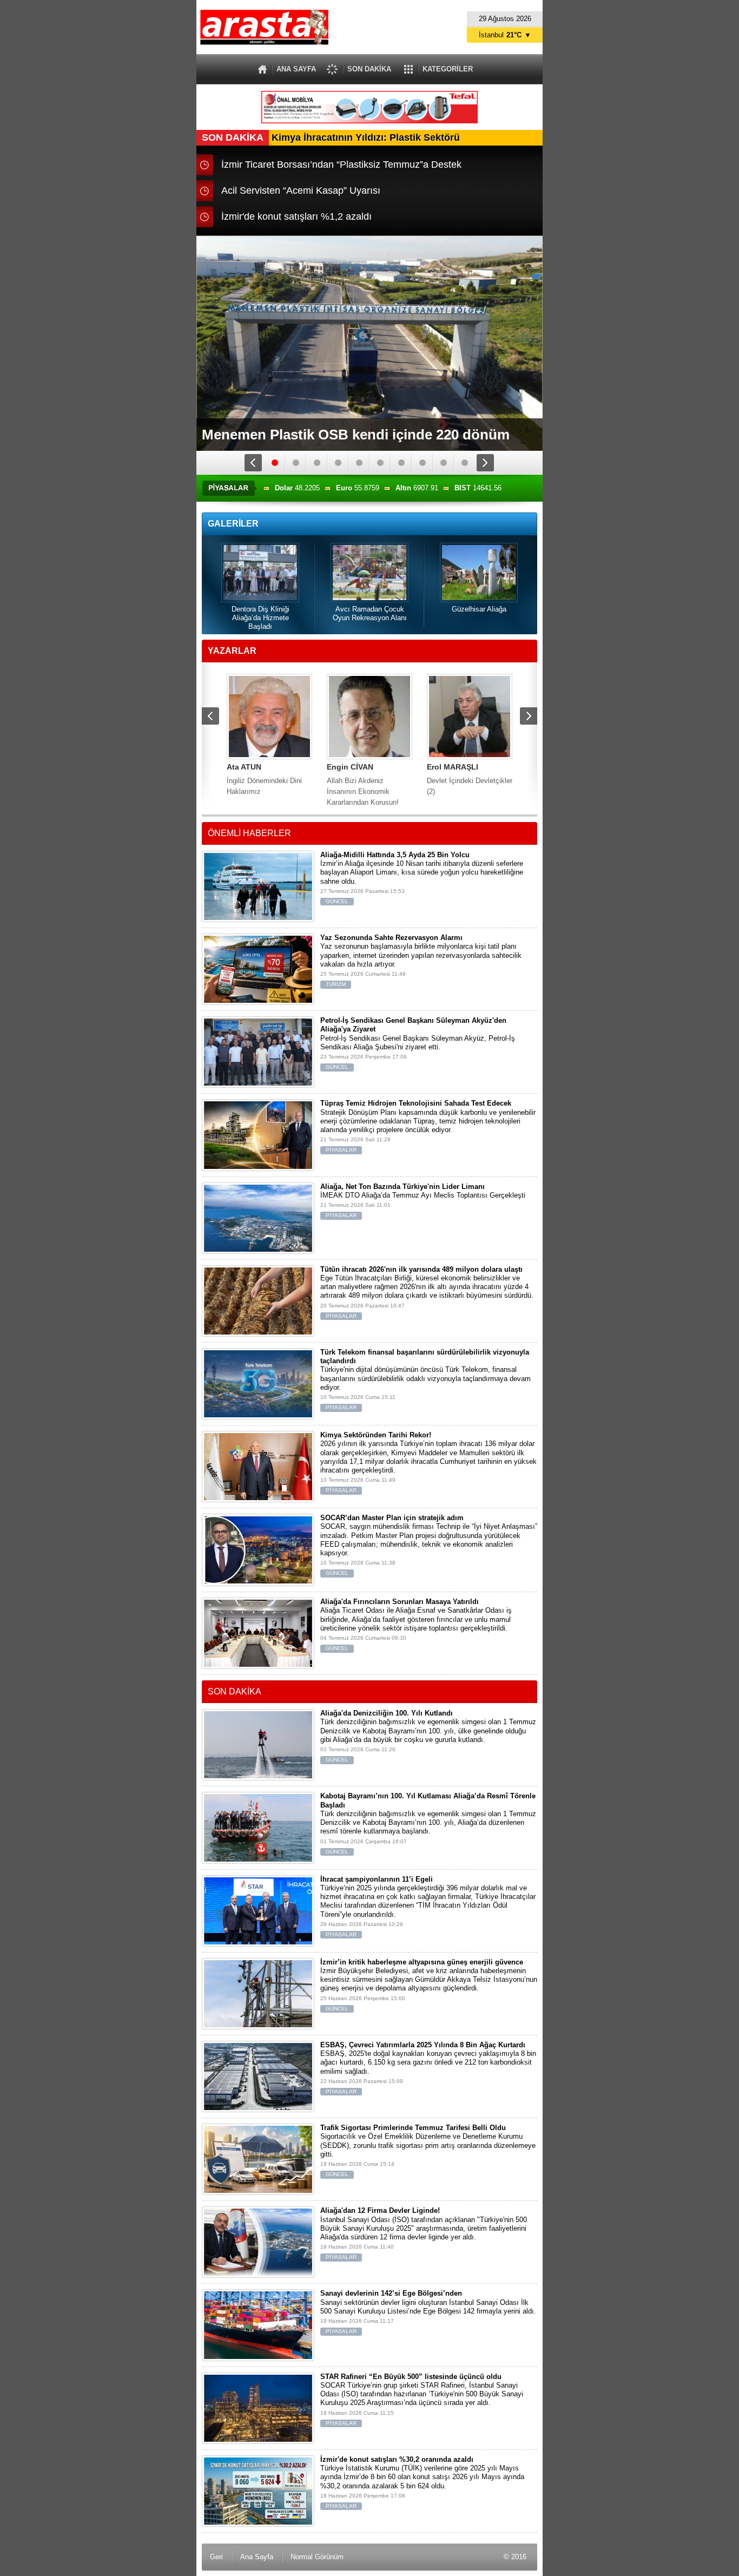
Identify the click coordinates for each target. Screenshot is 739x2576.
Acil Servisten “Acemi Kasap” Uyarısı (301, 190)
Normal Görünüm (317, 2557)
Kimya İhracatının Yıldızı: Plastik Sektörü (331, 137)
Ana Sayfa (257, 2557)
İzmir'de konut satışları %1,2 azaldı (296, 216)
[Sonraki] (486, 463)
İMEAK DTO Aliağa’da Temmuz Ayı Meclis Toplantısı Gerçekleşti (423, 1201)
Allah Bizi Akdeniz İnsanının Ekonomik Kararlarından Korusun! (363, 785)
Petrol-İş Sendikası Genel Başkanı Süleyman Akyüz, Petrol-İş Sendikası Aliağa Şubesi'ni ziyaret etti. (418, 1043)
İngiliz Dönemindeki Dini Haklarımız (264, 779)
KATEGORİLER (448, 69)
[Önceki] (254, 463)
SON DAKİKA (369, 69)
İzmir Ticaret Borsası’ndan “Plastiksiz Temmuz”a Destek (341, 165)
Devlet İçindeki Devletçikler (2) (470, 779)
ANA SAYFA (296, 69)
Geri (216, 2557)
